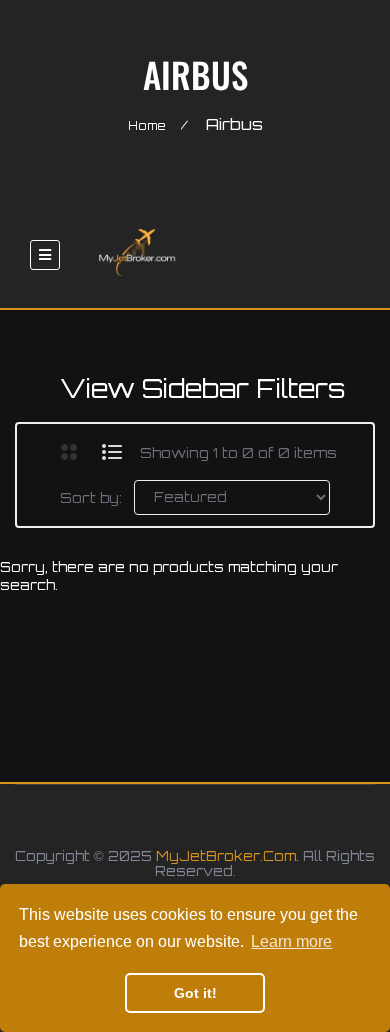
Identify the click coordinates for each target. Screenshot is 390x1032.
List (112, 452)
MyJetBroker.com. (227, 856)
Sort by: (91, 497)
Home (147, 126)
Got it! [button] (195, 993)
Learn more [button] (291, 941)
